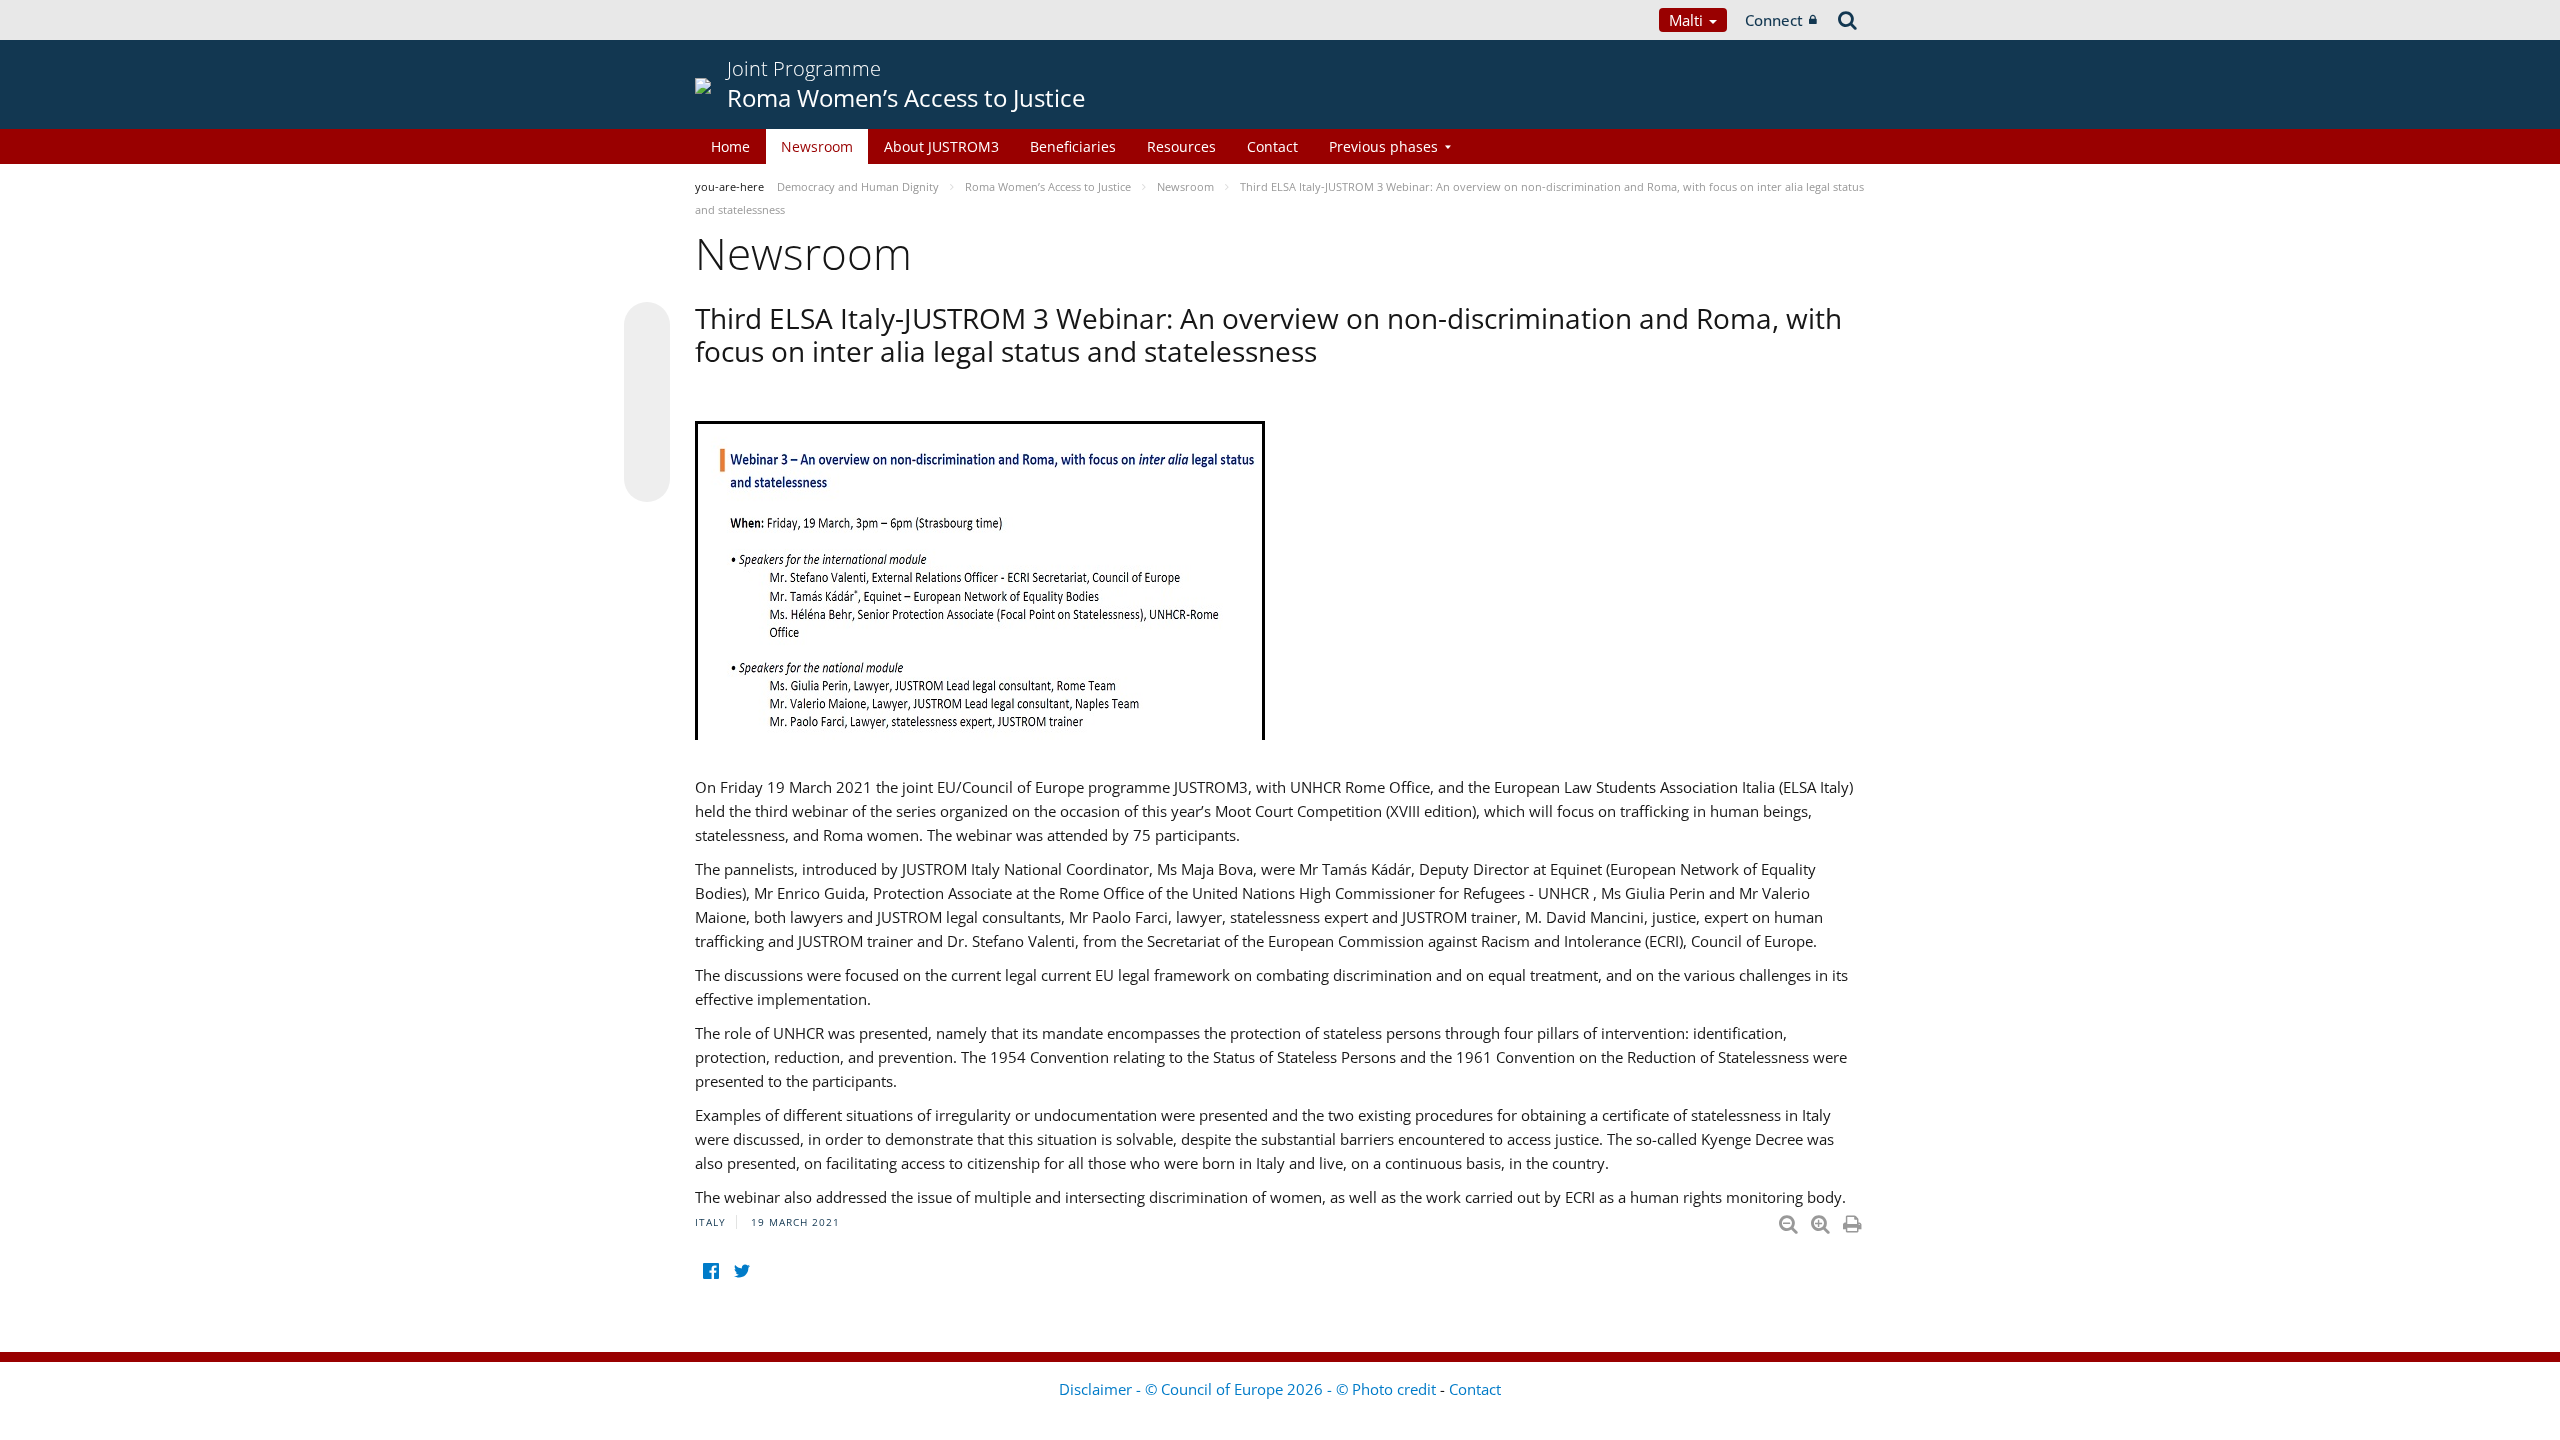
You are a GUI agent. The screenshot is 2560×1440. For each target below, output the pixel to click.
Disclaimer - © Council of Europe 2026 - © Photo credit (1249, 1389)
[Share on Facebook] (647, 403)
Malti (1688, 20)
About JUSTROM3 (941, 146)
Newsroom (817, 146)
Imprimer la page (1854, 1220)
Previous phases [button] (1383, 146)
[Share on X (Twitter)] (647, 365)
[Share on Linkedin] (647, 441)
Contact (1272, 146)
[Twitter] (741, 1271)
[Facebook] (710, 1271)
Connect (1774, 20)
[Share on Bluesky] (647, 327)
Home (730, 146)
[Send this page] (647, 479)
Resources (1181, 146)
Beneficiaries (1073, 146)
